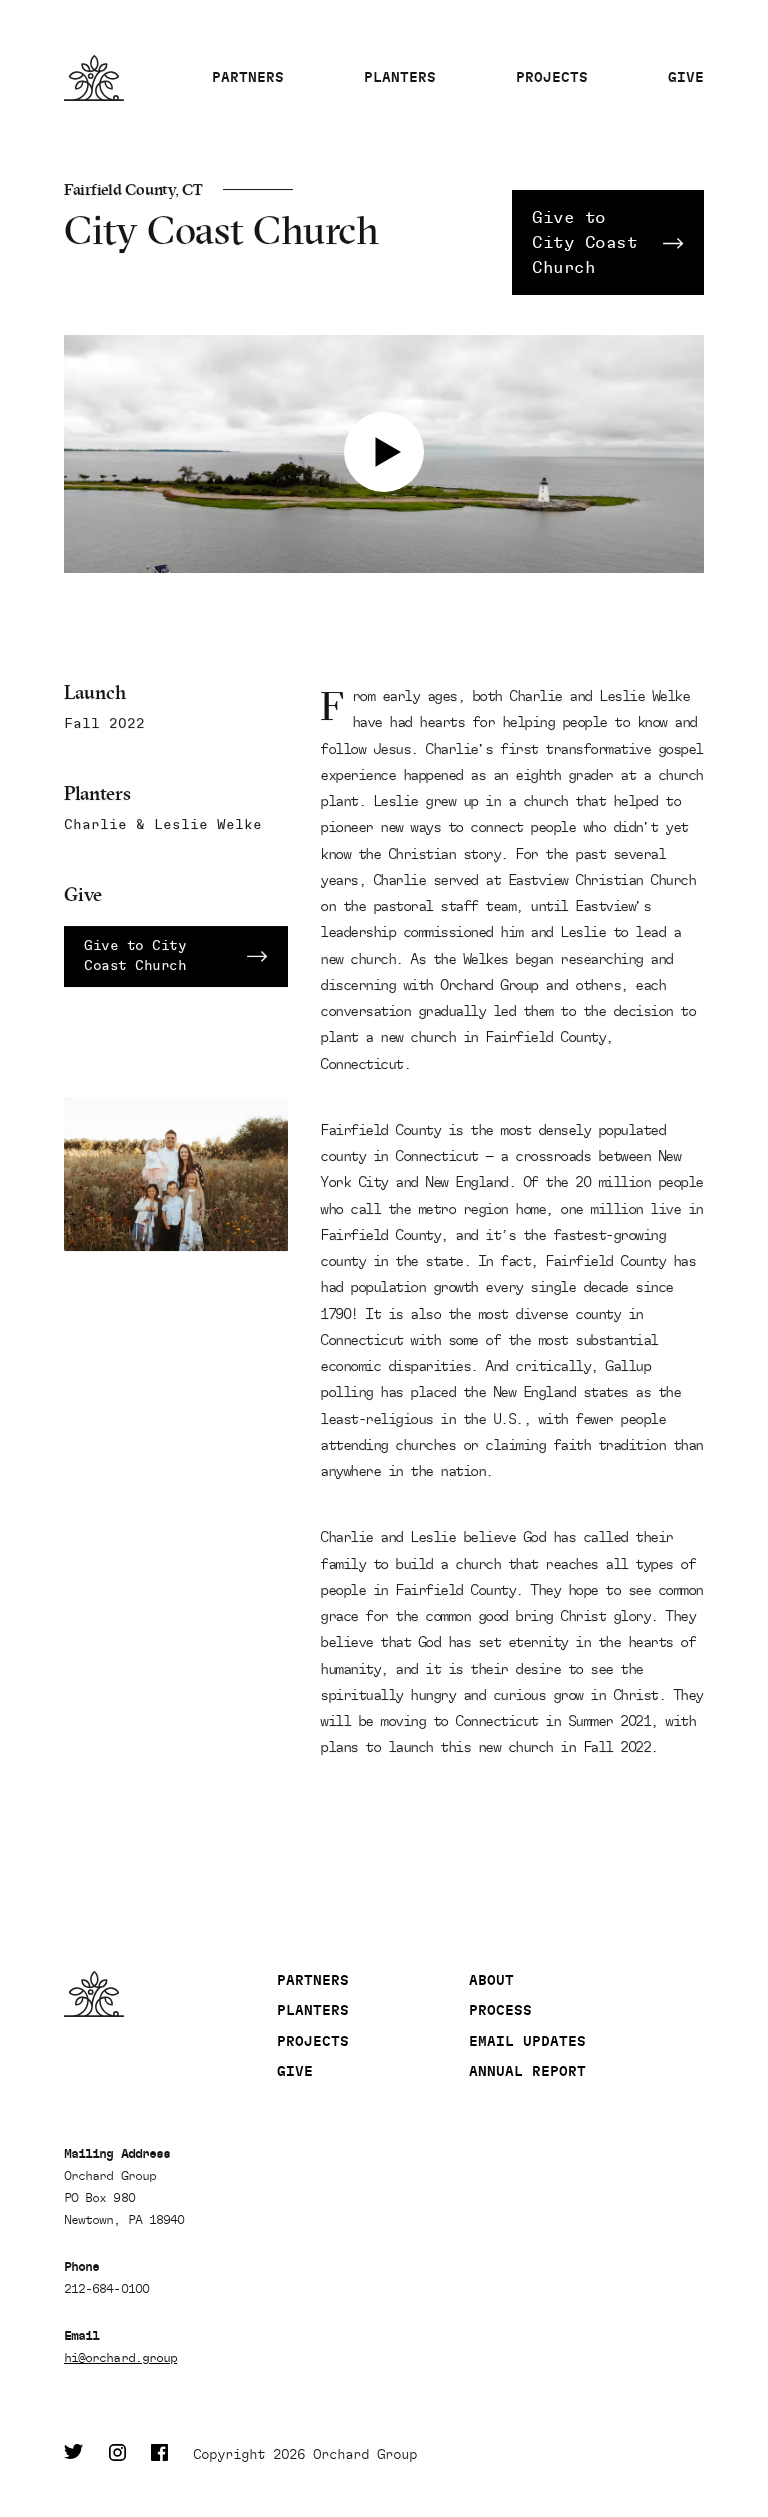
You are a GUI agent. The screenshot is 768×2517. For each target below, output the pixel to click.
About (491, 1980)
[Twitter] (74, 2455)
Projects (552, 77)
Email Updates (527, 2041)
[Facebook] (159, 2455)
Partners (248, 77)
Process (500, 2010)
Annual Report (527, 2071)
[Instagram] (117, 2455)
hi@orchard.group (120, 2357)
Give (686, 77)
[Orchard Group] (170, 1994)
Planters (400, 77)
